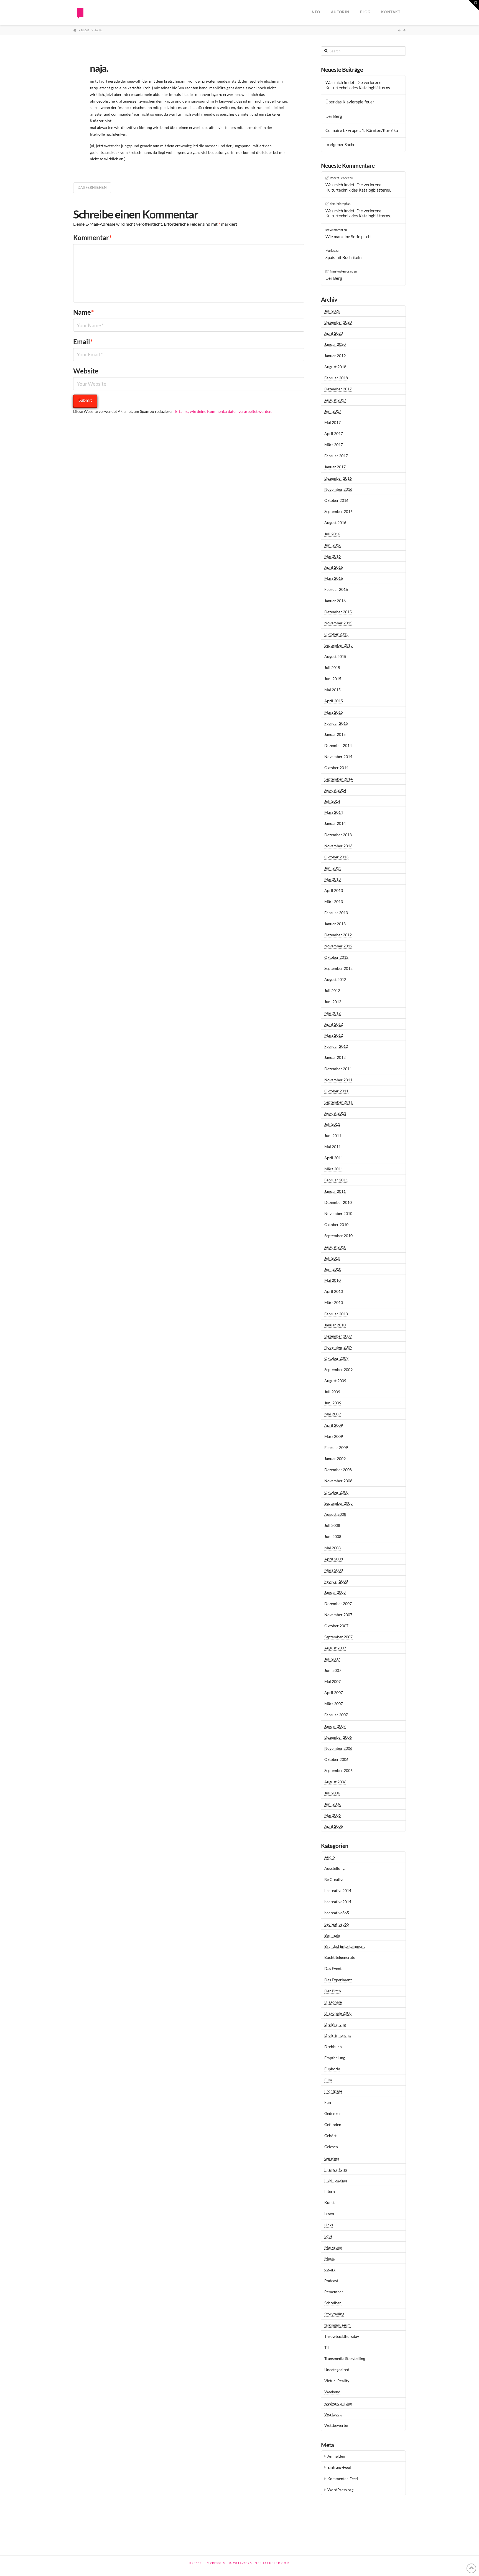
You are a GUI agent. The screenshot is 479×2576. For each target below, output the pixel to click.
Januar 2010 (335, 1325)
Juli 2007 (332, 1659)
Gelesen (331, 2147)
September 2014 (338, 779)
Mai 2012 (333, 1013)
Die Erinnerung (337, 2035)
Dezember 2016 (338, 478)
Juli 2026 (332, 311)
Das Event (333, 1968)
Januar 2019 (335, 356)
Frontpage (333, 2091)
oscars (330, 2269)
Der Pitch (333, 1991)
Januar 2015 (335, 734)
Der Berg (334, 116)
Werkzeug (333, 2414)
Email (83, 341)
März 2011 (334, 1169)
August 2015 (335, 656)
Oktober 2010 (336, 1225)
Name (84, 312)
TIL (327, 2347)
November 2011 (338, 1080)
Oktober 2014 (336, 768)
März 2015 (334, 712)
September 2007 (338, 1637)
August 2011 (335, 1113)
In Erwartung (336, 2169)
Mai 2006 (333, 1815)
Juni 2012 (333, 1002)
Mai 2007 (333, 1681)
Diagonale (333, 2002)
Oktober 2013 (336, 857)
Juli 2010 (332, 1258)
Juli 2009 (332, 1392)
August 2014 (335, 790)
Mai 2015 (333, 690)
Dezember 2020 (338, 322)
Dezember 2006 (338, 1737)
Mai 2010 (333, 1280)
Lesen (329, 2213)
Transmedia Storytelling (345, 2358)
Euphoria (332, 2069)
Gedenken (333, 2113)
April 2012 (334, 1024)
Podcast (331, 2281)
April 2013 (334, 890)
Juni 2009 (333, 1403)
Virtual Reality (337, 2381)
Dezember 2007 (338, 1604)
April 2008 (334, 1559)
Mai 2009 (333, 1414)
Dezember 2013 (338, 835)
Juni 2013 (333, 868)
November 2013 (338, 846)
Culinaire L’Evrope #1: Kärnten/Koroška (362, 130)
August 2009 (335, 1381)
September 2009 (338, 1370)
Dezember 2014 (338, 745)
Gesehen (332, 2158)
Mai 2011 (333, 1147)
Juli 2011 (332, 1124)
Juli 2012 (332, 991)
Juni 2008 (333, 1536)
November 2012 (338, 946)
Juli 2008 (332, 1525)
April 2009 (334, 1425)
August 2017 (335, 400)
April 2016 (334, 567)
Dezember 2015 (338, 612)
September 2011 (338, 1102)
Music (330, 2258)
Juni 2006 (333, 1804)
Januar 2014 (335, 823)
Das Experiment (338, 1980)
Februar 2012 (336, 1046)
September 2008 (338, 1503)
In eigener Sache (340, 144)
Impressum (216, 2563)
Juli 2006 (332, 1793)
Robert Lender (339, 178)
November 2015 (338, 623)
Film (328, 2080)
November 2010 (338, 1213)
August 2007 (335, 1648)
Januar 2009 (335, 1459)
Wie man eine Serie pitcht (349, 237)
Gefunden (333, 2124)
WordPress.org (340, 2490)
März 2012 (334, 1035)
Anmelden (336, 2456)
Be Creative (334, 1879)
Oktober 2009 (336, 1358)
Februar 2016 (336, 589)
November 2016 (338, 489)
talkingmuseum (337, 2325)
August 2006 (335, 1782)
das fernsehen (92, 187)
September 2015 (338, 645)
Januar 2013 (335, 924)
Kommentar (93, 237)
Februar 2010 (336, 1314)
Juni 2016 (333, 545)
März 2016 (334, 578)
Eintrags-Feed (339, 2467)
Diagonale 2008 (338, 2013)
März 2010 (334, 1302)
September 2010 (338, 1236)
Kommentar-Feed (343, 2479)
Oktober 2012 (336, 957)
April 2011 (334, 1158)
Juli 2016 (332, 534)
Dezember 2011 (338, 1069)
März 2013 (334, 902)
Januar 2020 (335, 344)
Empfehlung (335, 2058)
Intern (330, 2191)
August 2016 (335, 522)
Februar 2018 (336, 378)
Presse (196, 2563)
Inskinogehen (336, 2180)
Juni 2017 (333, 411)
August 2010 (335, 1247)
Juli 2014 (332, 801)
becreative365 (337, 1913)
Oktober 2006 (336, 1759)
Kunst (329, 2202)
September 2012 (338, 968)
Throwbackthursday (342, 2336)
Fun (328, 2102)
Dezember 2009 (338, 1336)
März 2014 (334, 812)
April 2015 (334, 701)
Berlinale (332, 1935)
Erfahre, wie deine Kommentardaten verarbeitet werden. (224, 411)
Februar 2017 (336, 456)
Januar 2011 (335, 1191)
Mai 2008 (333, 1548)
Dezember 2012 (338, 935)
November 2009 (338, 1347)
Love (328, 2236)
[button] (474, 5)
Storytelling (334, 2314)
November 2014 (338, 756)
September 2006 (338, 1770)
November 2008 (338, 1481)
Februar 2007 (336, 1715)
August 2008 (335, 1514)
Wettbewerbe (336, 2425)
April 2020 (334, 333)
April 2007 (334, 1693)
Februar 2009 (336, 1447)
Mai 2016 (333, 556)
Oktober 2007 (336, 1626)
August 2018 (335, 367)
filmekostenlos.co (342, 271)
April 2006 (334, 1826)
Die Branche (335, 2024)
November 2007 (338, 1615)
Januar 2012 (335, 1057)
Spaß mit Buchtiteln (343, 257)
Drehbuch (333, 2047)
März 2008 (334, 1570)
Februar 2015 (336, 723)
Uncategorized (337, 2370)
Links (329, 2225)
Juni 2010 (333, 1269)
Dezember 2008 (338, 1470)
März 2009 (334, 1436)
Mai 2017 (333, 422)
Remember (334, 2292)
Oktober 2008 (336, 1492)
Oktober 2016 (336, 500)
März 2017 (334, 445)
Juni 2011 (333, 1136)
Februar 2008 (336, 1581)
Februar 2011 (336, 1180)
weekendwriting (338, 2403)
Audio (330, 1857)
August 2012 (335, 979)
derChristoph (339, 204)
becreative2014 (338, 1890)
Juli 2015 (332, 667)
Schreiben (333, 2303)
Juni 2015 (333, 679)
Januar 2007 (335, 1726)
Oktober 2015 (336, 634)
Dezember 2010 (338, 1202)
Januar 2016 (335, 601)
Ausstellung (334, 1868)
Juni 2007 (333, 1670)
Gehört (330, 2136)
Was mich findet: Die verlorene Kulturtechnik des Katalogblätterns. (358, 85)
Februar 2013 (336, 913)
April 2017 (334, 433)
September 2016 (338, 511)
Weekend (332, 2392)
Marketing (333, 2247)
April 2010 (334, 1291)
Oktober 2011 (336, 1091)
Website (86, 371)
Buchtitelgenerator (341, 1957)
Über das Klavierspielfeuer (350, 102)
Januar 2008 (335, 1592)
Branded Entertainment (345, 1946)
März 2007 (334, 1704)
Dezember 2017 (338, 389)
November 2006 (338, 1748)
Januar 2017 (335, 467)
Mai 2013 (333, 879)
